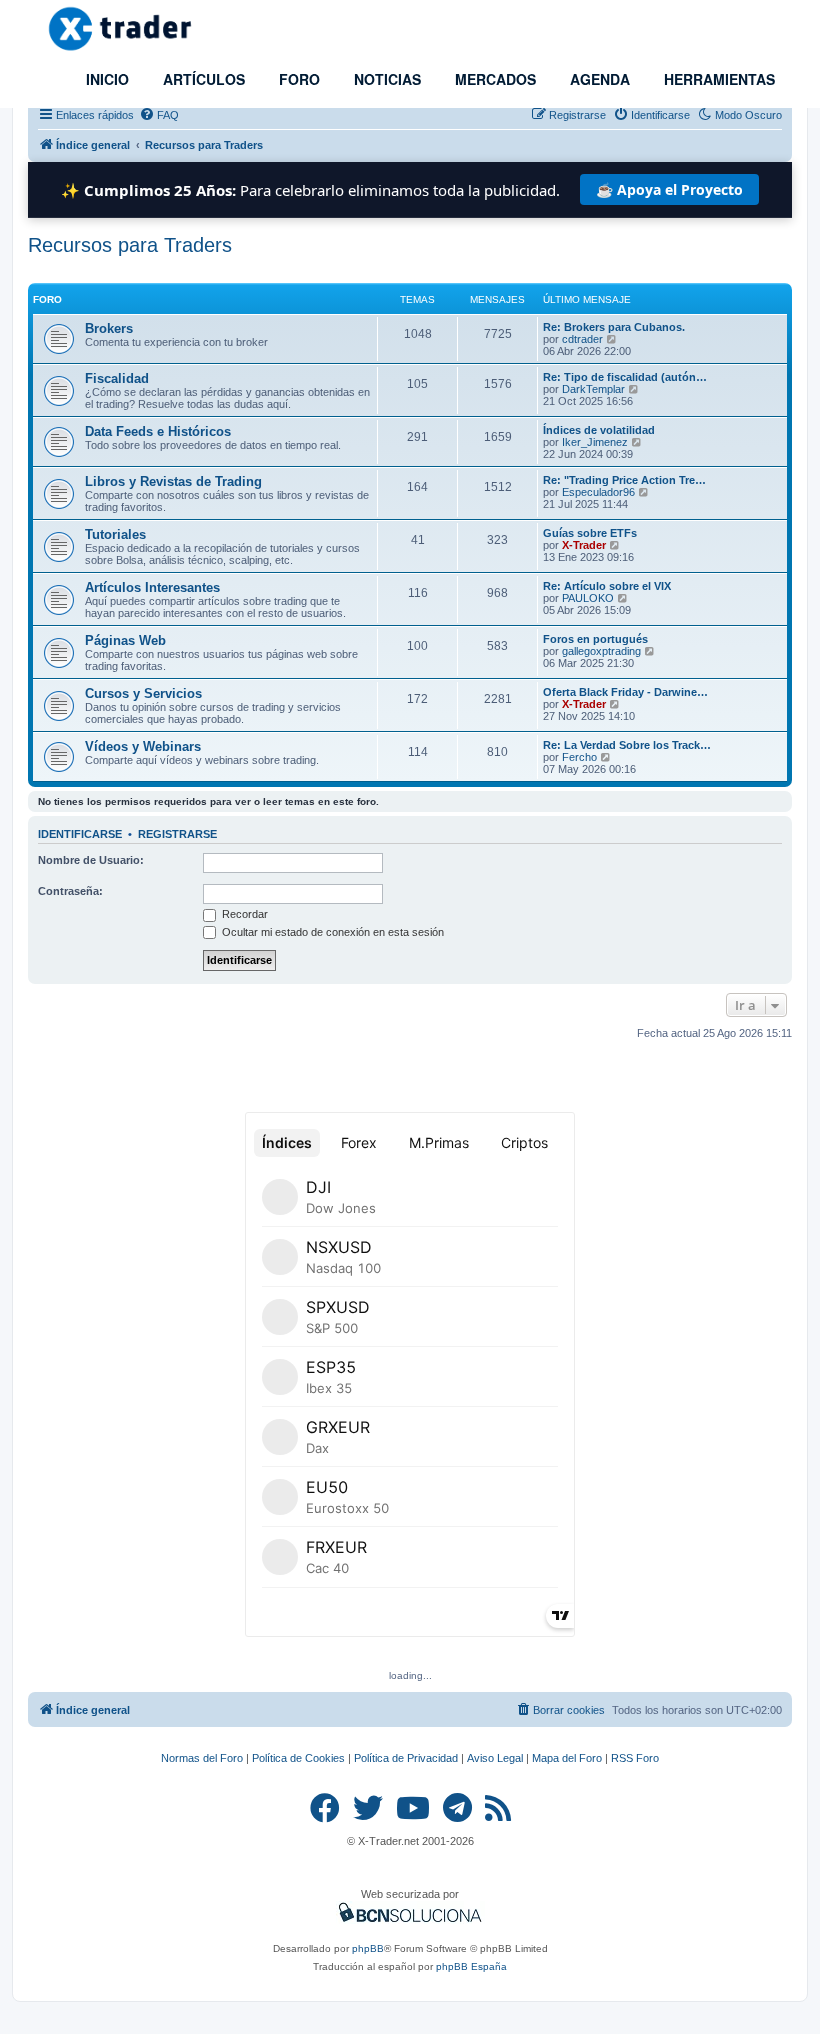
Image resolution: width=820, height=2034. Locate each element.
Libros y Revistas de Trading (173, 481)
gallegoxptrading (601, 651)
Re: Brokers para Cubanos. (614, 327)
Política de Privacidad (406, 1758)
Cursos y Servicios (143, 693)
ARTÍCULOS (202, 79)
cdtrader (582, 339)
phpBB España (471, 1966)
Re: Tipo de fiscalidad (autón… (625, 377)
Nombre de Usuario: (91, 860)
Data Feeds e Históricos (158, 431)
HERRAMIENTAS (717, 79)
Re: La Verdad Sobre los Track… (627, 745)
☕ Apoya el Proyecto (669, 189)
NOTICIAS (385, 79)
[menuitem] (159, 115)
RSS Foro (635, 1758)
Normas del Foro (202, 1758)
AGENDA (598, 79)
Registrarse (177, 834)
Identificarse (80, 834)
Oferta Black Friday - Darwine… (625, 692)
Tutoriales (115, 534)
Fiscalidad (117, 378)
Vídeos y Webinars (143, 746)
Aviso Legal (495, 1758)
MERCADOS (493, 79)
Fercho (579, 757)
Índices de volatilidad (599, 430)
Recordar (243, 914)
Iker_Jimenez (595, 442)
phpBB (368, 1948)
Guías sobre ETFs (590, 533)
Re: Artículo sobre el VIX (607, 586)
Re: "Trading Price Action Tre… (624, 480)
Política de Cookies (298, 1758)
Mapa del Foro (567, 1758)
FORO (297, 79)
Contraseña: (70, 891)
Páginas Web (125, 640)
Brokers (109, 328)
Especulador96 (598, 492)
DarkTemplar (593, 389)
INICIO (105, 79)
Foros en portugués (595, 639)
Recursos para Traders (130, 245)
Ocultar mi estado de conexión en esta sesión (331, 932)
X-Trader (584, 545)
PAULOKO (588, 598)
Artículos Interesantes (152, 587)
